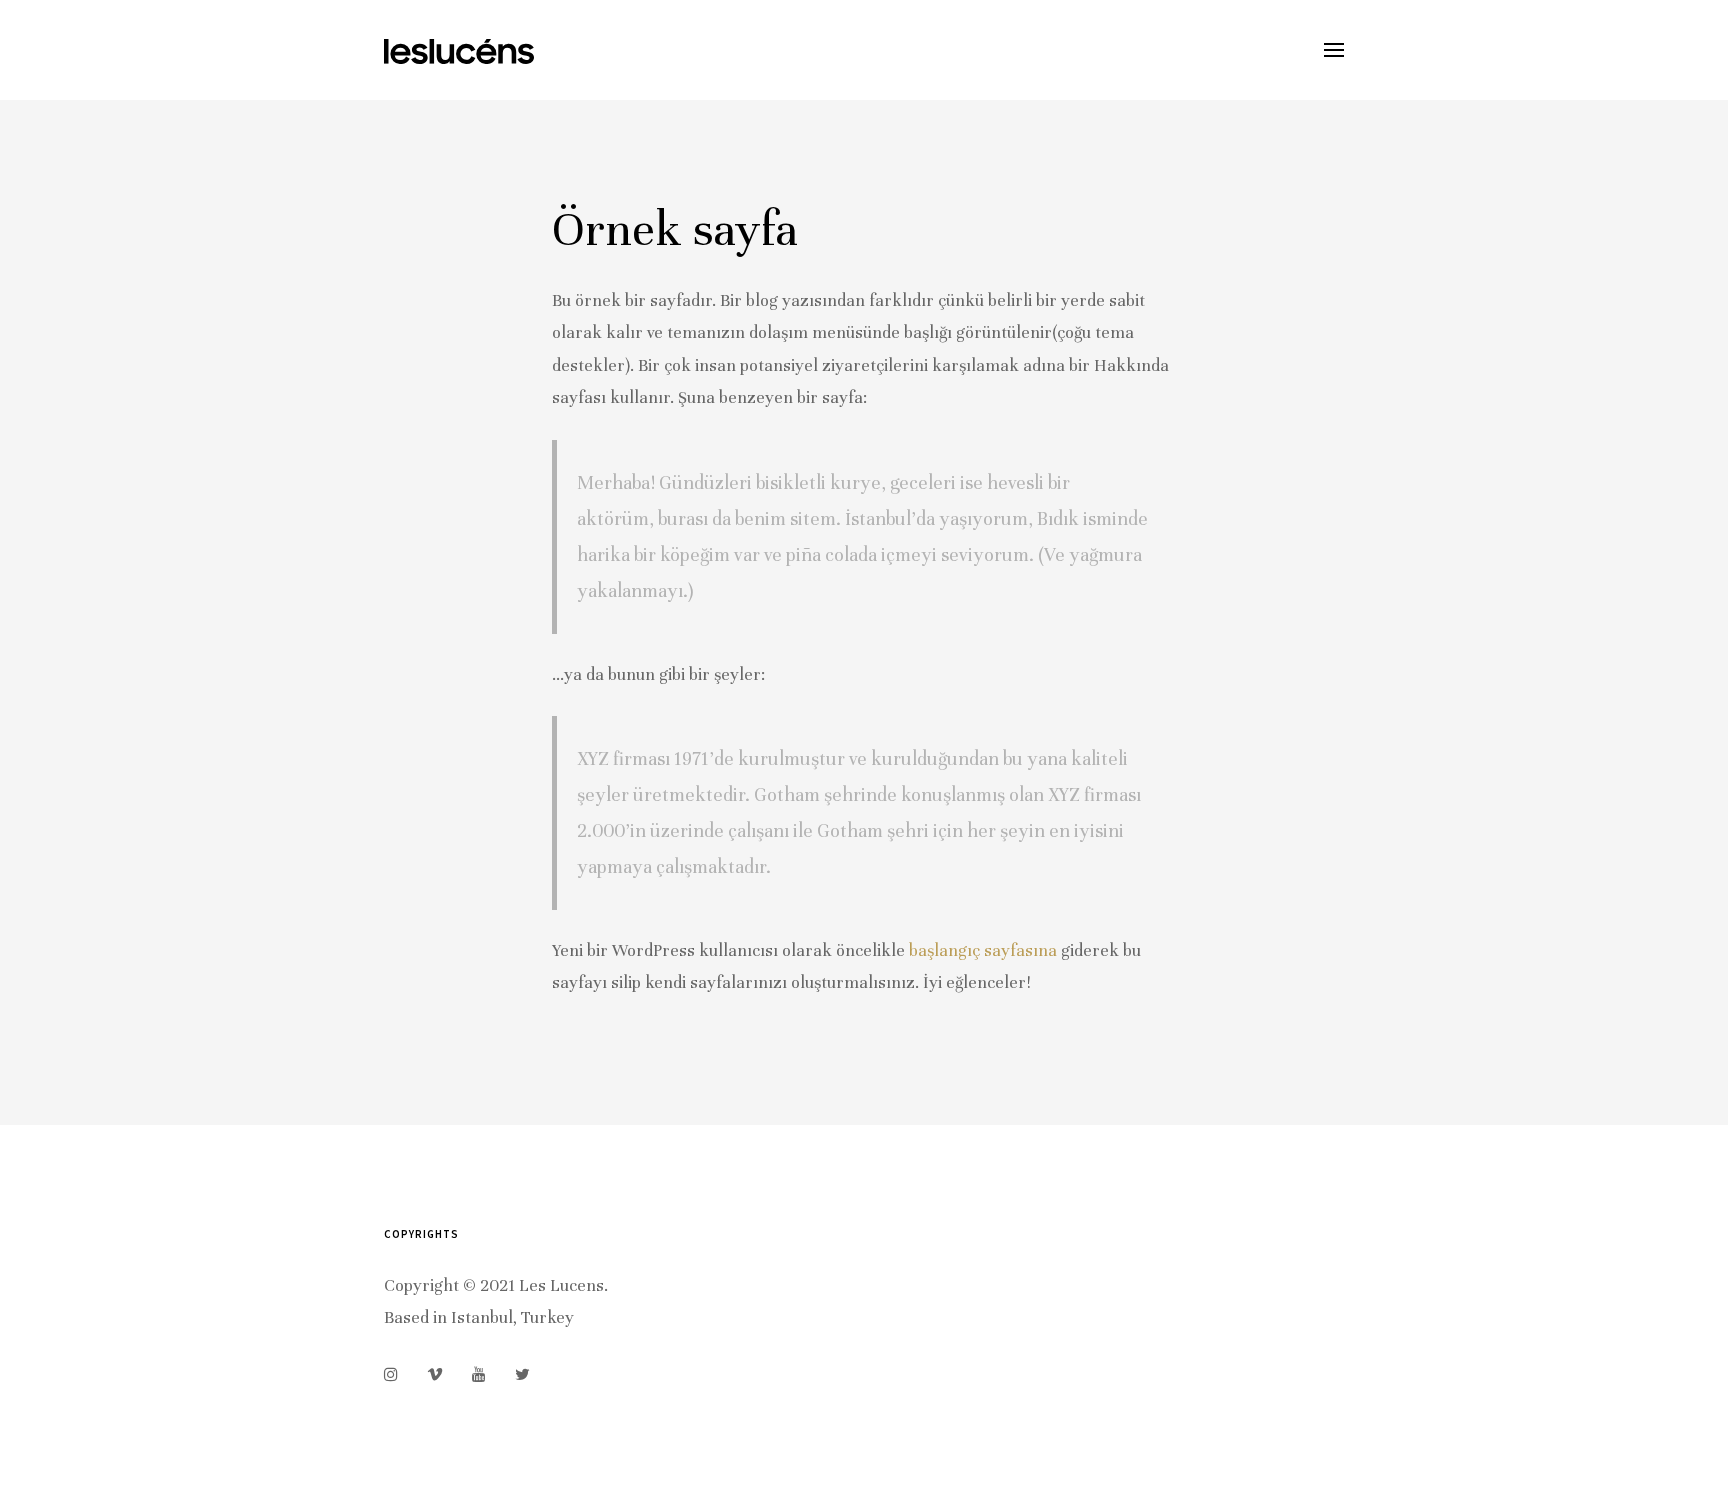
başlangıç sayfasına (983, 950)
